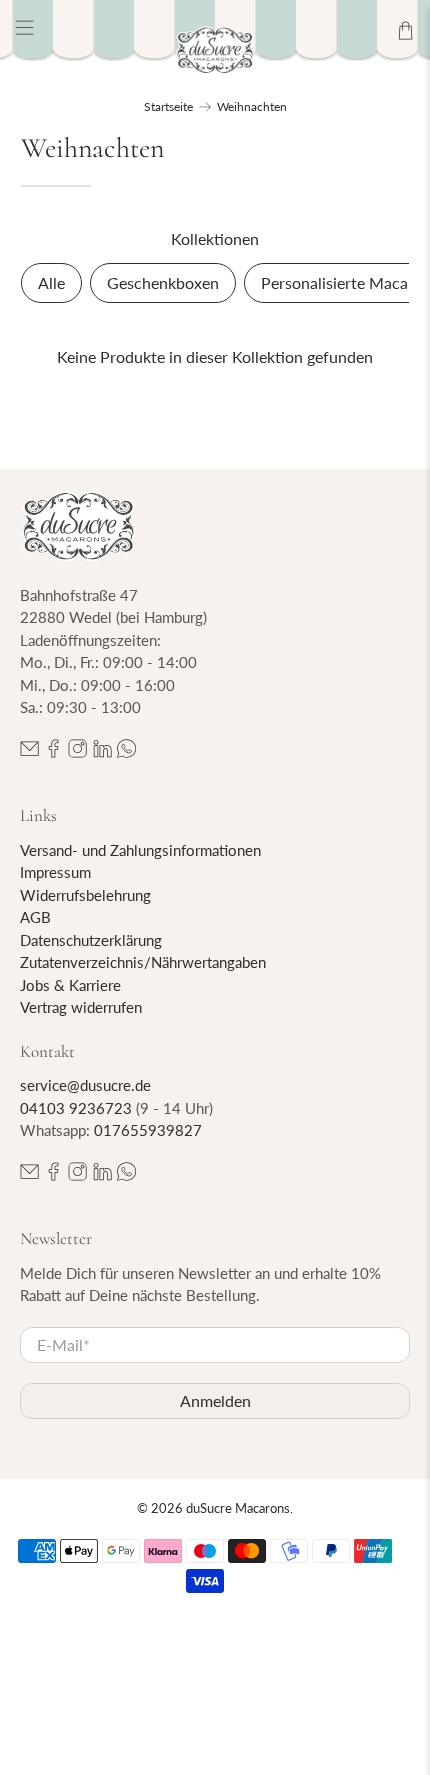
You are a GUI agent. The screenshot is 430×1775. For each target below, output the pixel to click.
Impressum (55, 872)
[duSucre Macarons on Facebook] (53, 752)
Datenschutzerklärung (91, 940)
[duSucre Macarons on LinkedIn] (102, 752)
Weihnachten (252, 107)
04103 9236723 (76, 1108)
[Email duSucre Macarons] (29, 752)
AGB (35, 917)
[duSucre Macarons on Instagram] (77, 752)
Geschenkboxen (163, 282)
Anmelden (215, 1400)
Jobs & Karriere (70, 985)
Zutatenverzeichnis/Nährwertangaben (143, 962)
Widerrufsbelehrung (85, 895)
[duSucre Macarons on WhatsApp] (126, 752)
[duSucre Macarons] (215, 50)
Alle (51, 282)
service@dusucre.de (85, 1085)
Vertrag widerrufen (81, 1007)
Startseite (168, 107)
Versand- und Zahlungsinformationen (140, 850)
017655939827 (148, 1130)
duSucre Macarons (238, 1508)
